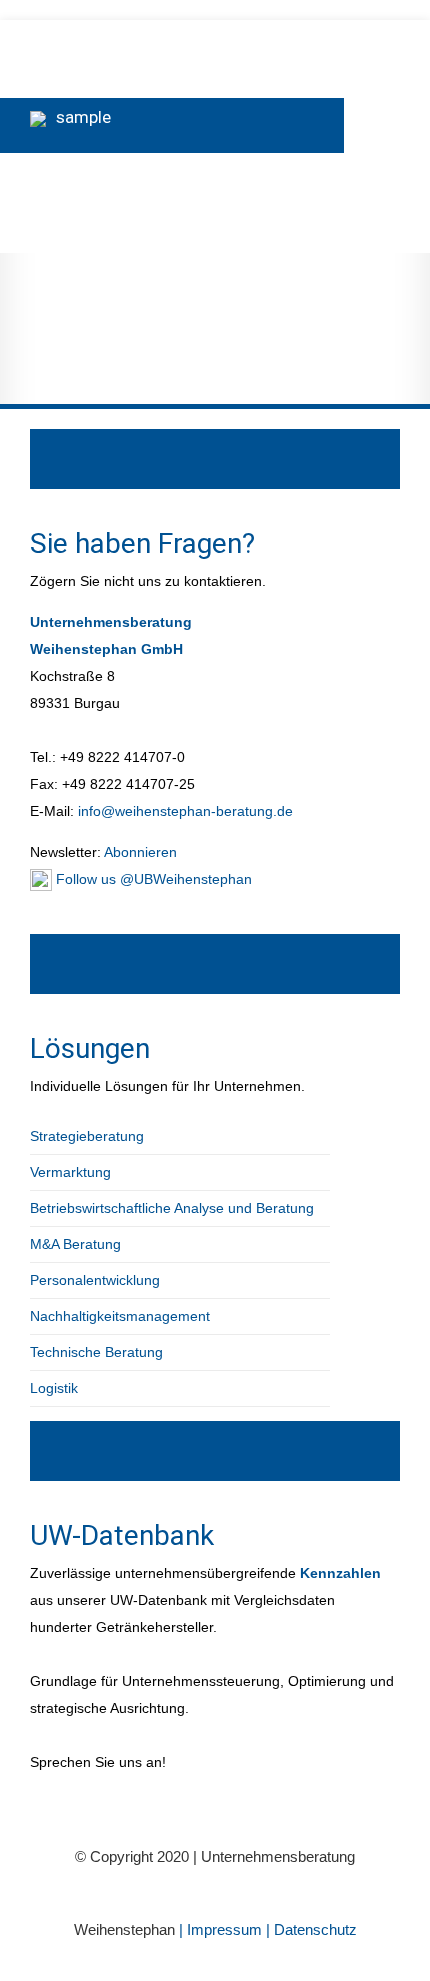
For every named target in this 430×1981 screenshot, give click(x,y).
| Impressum (222, 1929)
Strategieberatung (87, 1136)
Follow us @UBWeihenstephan (152, 879)
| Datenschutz (311, 1929)
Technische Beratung (96, 1352)
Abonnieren (139, 852)
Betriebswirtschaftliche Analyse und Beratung (172, 1208)
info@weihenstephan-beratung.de (185, 811)
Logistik (54, 1388)
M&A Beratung (75, 1244)
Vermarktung (70, 1172)
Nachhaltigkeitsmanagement (120, 1316)
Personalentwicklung (95, 1280)
